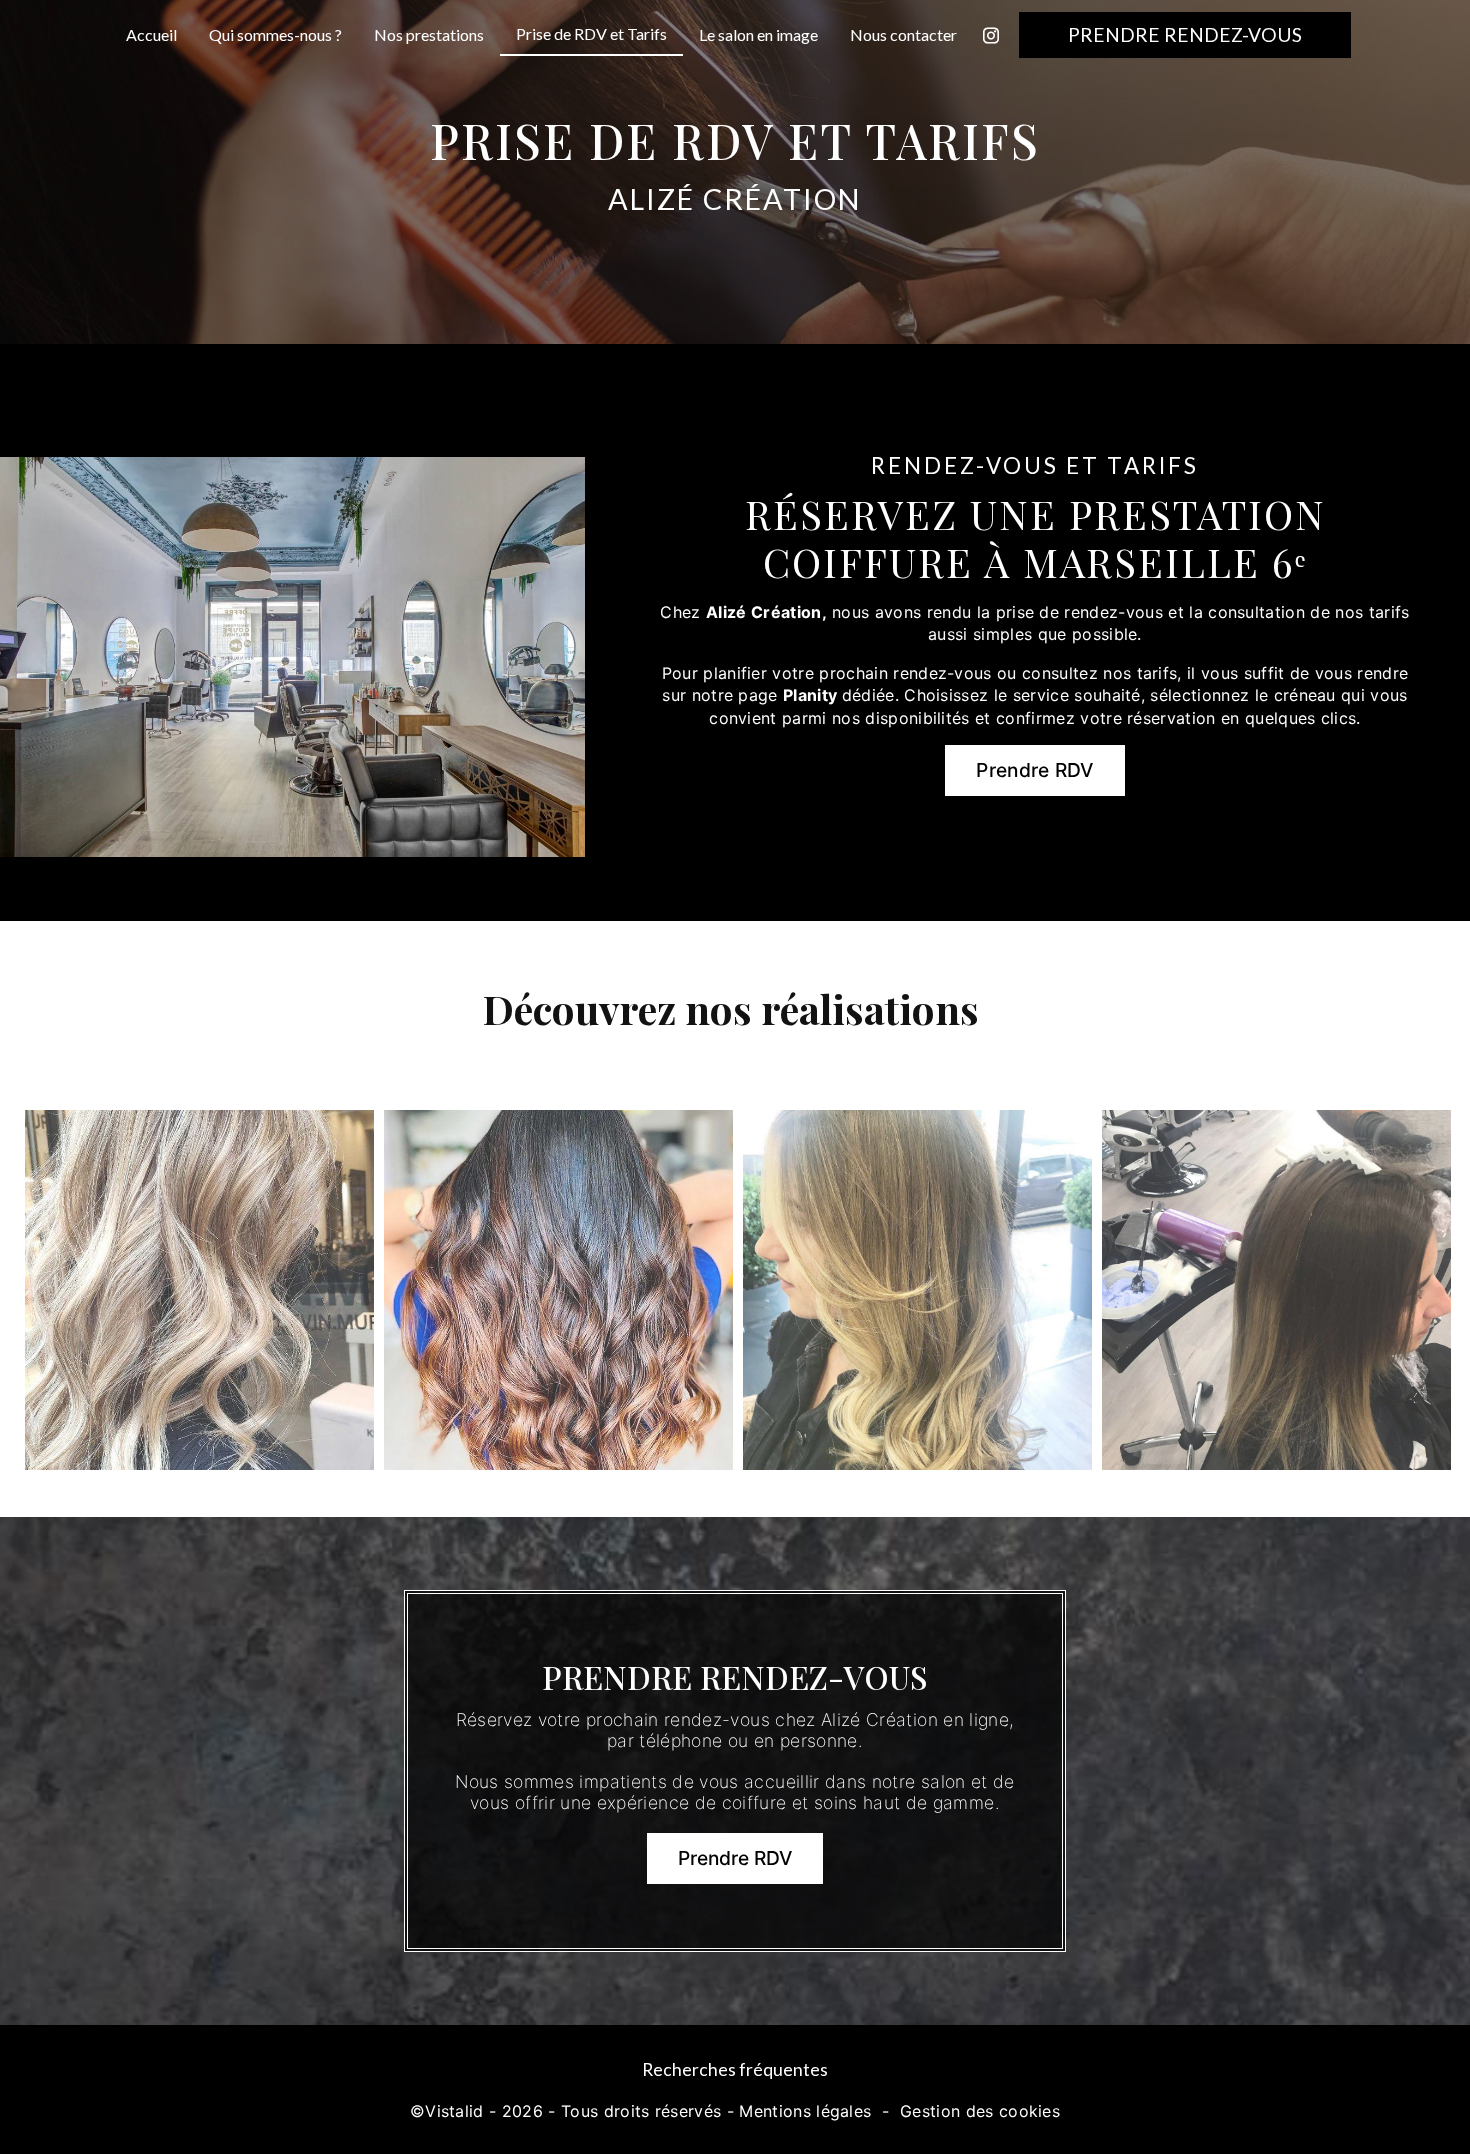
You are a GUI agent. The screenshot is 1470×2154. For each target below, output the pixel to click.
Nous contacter (903, 34)
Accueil (151, 34)
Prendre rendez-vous (1185, 34)
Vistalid (454, 2111)
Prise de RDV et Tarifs (591, 33)
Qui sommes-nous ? (275, 34)
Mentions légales (805, 2111)
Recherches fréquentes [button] (735, 2069)
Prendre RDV (1035, 770)
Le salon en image (758, 34)
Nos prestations (429, 34)
